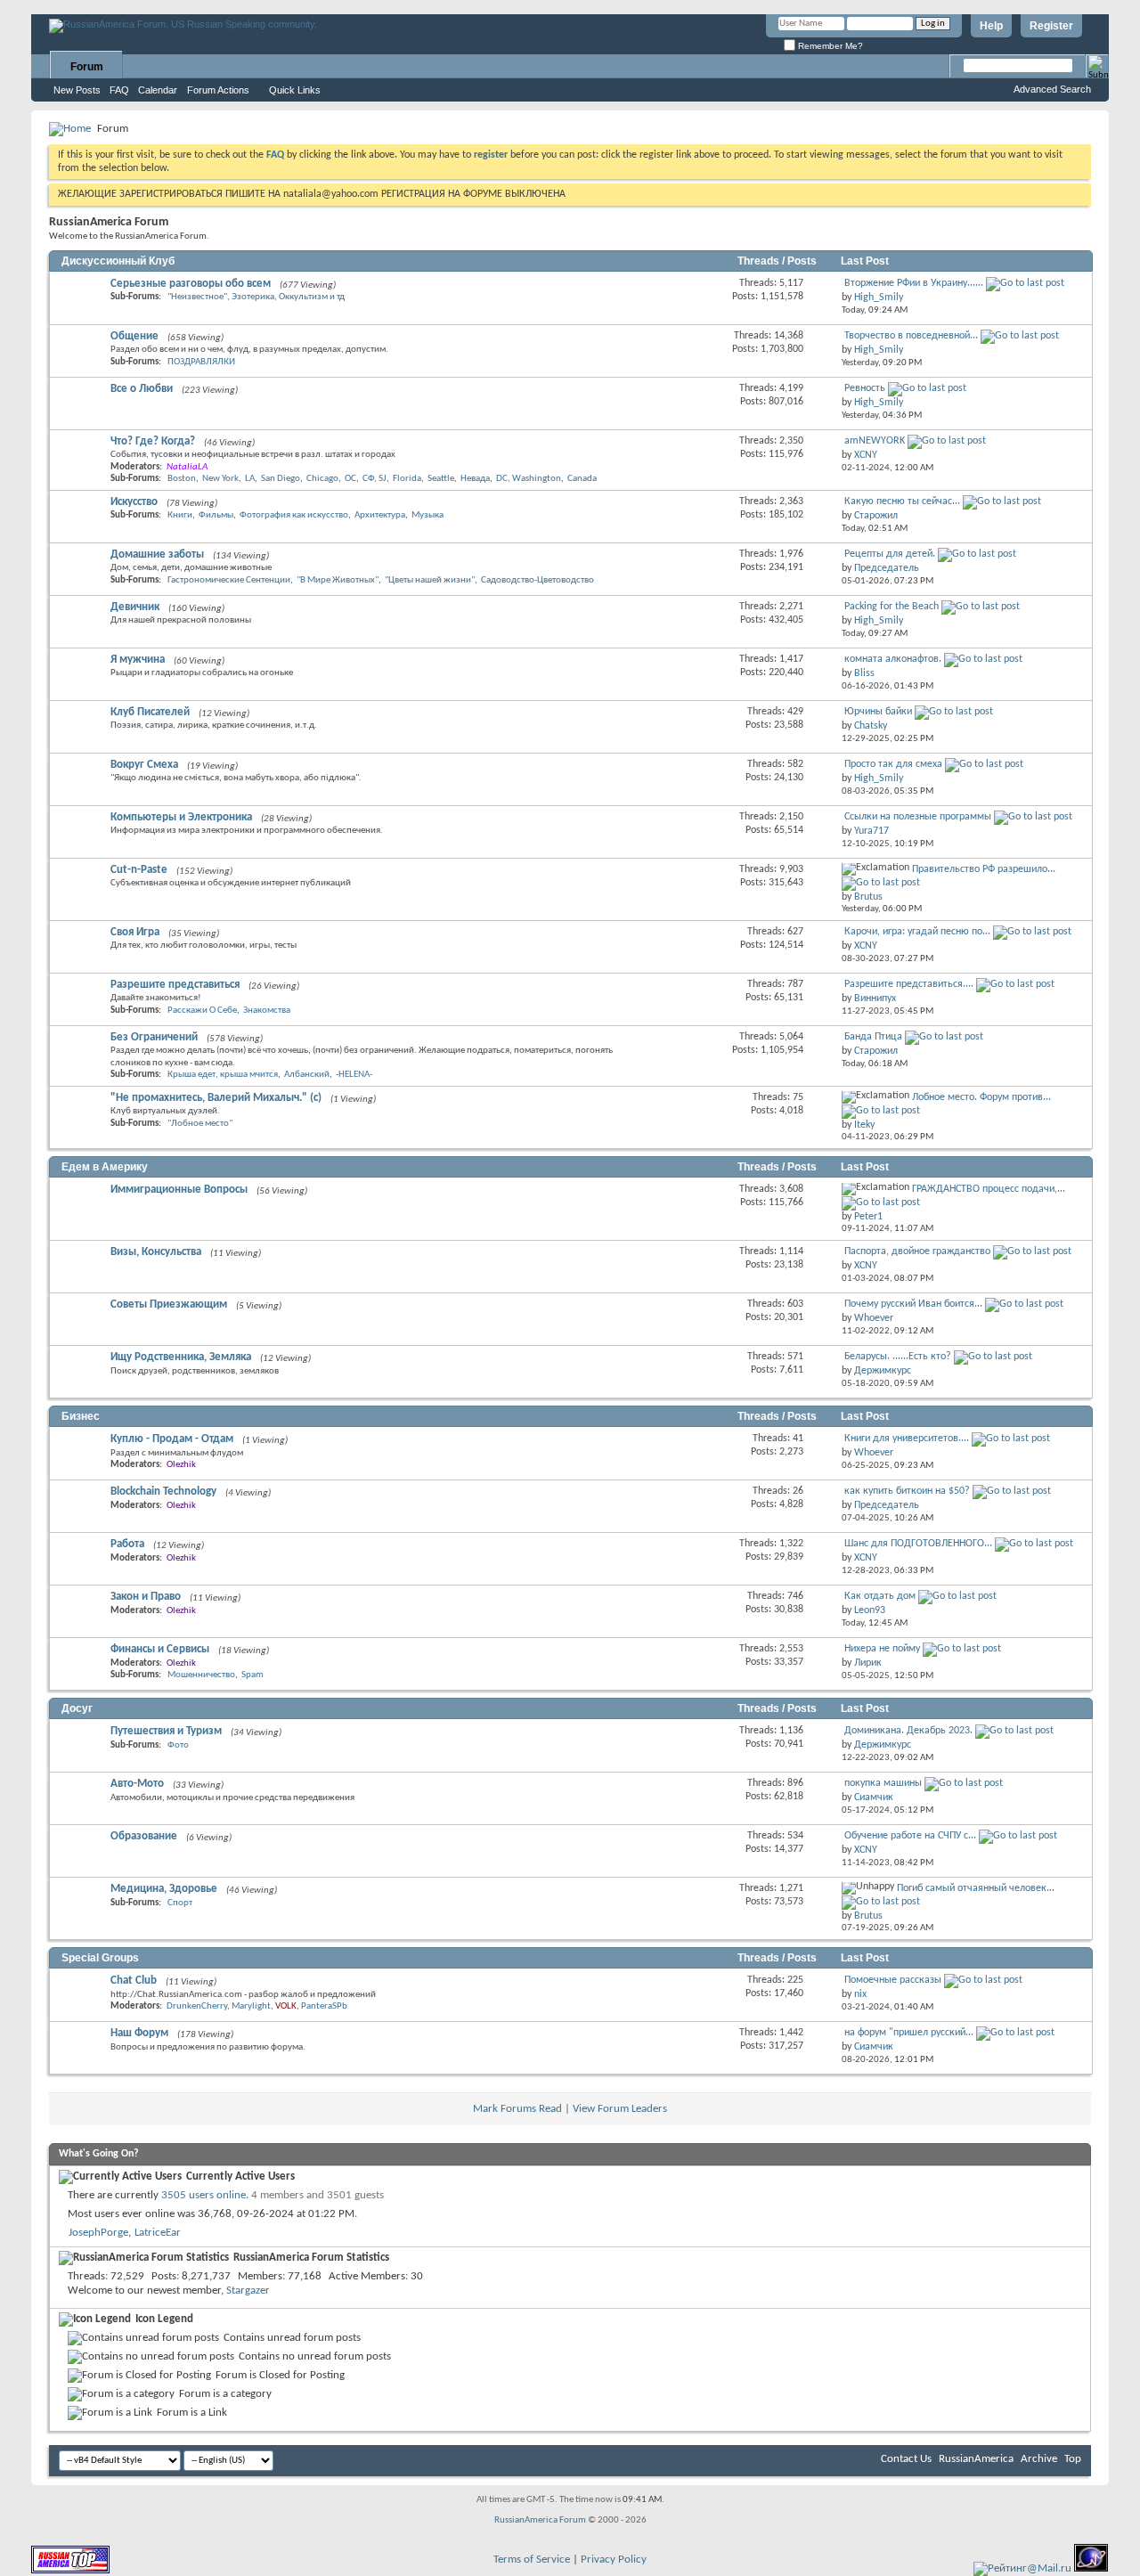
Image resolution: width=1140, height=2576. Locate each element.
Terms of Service (532, 2560)
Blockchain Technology (163, 1492)
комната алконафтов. (893, 659)
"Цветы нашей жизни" (430, 580)
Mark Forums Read (517, 2109)
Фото (178, 1745)
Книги (180, 515)
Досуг (77, 1708)
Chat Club (134, 1981)
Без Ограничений (154, 1037)
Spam (252, 1675)
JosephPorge (98, 2233)
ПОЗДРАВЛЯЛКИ (201, 362)
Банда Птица (873, 1037)
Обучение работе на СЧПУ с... (910, 1836)
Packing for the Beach (892, 607)
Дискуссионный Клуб (118, 261)
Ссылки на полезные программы (918, 817)
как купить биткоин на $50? (907, 1491)
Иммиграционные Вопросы (179, 1190)
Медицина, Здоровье (164, 1889)
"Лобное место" (200, 1124)
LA (250, 479)
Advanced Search (1052, 89)
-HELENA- (354, 1075)
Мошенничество (201, 1675)
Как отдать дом (880, 1596)
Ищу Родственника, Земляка (181, 1357)
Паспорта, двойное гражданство (917, 1251)
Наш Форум (139, 2033)
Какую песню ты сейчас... (902, 501)
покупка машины (883, 1783)
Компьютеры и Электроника (181, 817)
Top (1073, 2459)
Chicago (322, 479)
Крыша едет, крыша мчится (223, 1075)
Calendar (158, 90)
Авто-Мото (137, 1784)
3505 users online (204, 2195)
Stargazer (248, 2291)
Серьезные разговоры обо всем (191, 284)
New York (220, 479)
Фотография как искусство (294, 515)
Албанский (307, 1075)
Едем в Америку (105, 1167)
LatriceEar (158, 2233)
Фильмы (216, 515)
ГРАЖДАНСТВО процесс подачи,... (989, 1189)
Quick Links (295, 90)
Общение (134, 336)
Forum (87, 67)
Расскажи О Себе (202, 1011)
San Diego (281, 479)
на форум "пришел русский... (909, 2033)
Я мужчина (138, 660)
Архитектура (380, 515)
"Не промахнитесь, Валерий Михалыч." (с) (216, 1098)
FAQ (119, 90)
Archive (1039, 2459)
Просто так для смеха (893, 764)
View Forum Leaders (620, 2109)
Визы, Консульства (156, 1252)
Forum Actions (218, 90)
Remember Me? (829, 46)
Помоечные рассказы (893, 1980)
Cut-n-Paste (139, 870)
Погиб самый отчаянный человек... (976, 1888)
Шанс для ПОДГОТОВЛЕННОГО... (918, 1544)
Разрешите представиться (175, 985)
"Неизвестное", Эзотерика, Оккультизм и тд (256, 297)
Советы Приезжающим (169, 1304)
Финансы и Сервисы (160, 1649)
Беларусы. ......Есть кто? (898, 1357)
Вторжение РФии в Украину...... (914, 283)
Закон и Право (146, 1597)
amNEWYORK (875, 441)
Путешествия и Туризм (166, 1731)
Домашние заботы (157, 554)
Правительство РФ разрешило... (984, 869)
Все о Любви (142, 389)
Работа (127, 1544)
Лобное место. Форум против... (981, 1097)
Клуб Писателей (150, 712)
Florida (407, 479)
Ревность (865, 388)
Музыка (427, 515)
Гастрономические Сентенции (229, 580)
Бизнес (81, 1416)
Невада (475, 479)
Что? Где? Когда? (153, 441)
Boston (182, 479)
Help (991, 26)
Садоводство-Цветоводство (537, 580)
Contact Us (906, 2459)
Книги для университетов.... (907, 1439)
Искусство (134, 502)
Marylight (251, 2006)
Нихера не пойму (882, 1649)
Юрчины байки (878, 712)
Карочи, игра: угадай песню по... (917, 932)
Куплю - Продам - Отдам (172, 1439)
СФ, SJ (375, 479)
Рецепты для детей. (890, 554)
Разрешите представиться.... (909, 984)
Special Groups (100, 1958)
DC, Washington (529, 479)
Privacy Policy (614, 2560)
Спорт (180, 1903)
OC (350, 479)
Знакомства (267, 1011)
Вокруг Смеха (144, 765)
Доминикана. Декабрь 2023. (908, 1731)
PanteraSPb (324, 2006)
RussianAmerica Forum (540, 2520)
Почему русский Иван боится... (913, 1304)
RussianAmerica (976, 2459)
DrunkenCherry (197, 2006)
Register (1051, 26)
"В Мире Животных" (338, 580)
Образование (144, 1836)
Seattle (441, 479)
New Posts (77, 90)
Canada (582, 479)
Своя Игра (135, 932)
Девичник (135, 607)
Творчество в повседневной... (911, 336)
